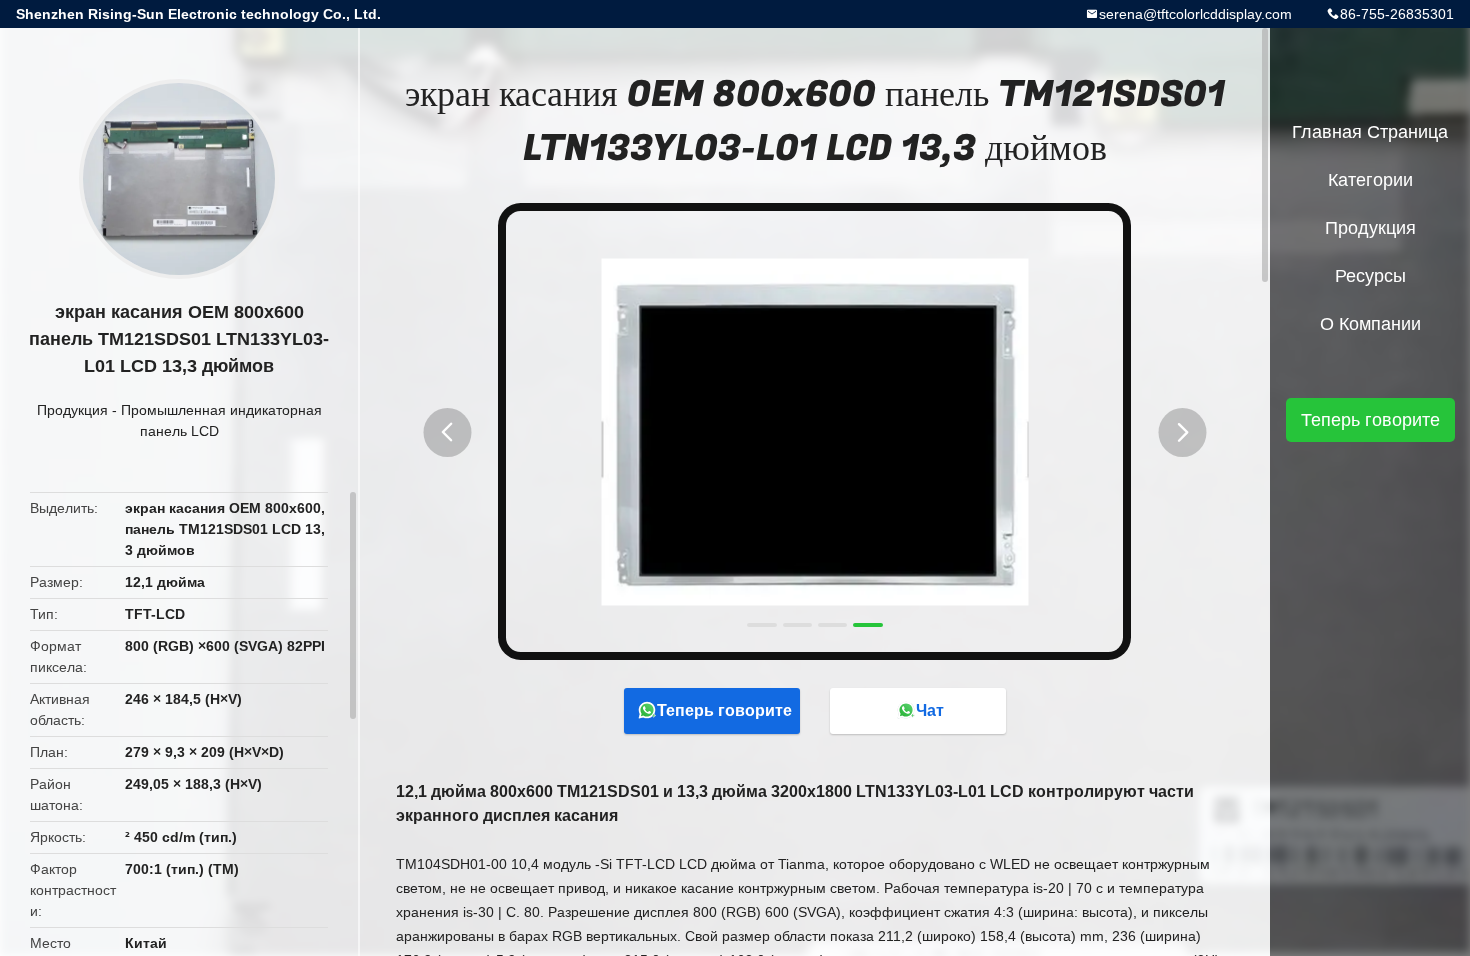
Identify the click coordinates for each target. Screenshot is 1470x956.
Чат (930, 710)
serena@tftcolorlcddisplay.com (1195, 14)
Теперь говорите (724, 710)
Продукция (72, 410)
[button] (447, 432)
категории (1370, 180)
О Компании (1370, 324)
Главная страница (1370, 132)
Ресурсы (1370, 276)
